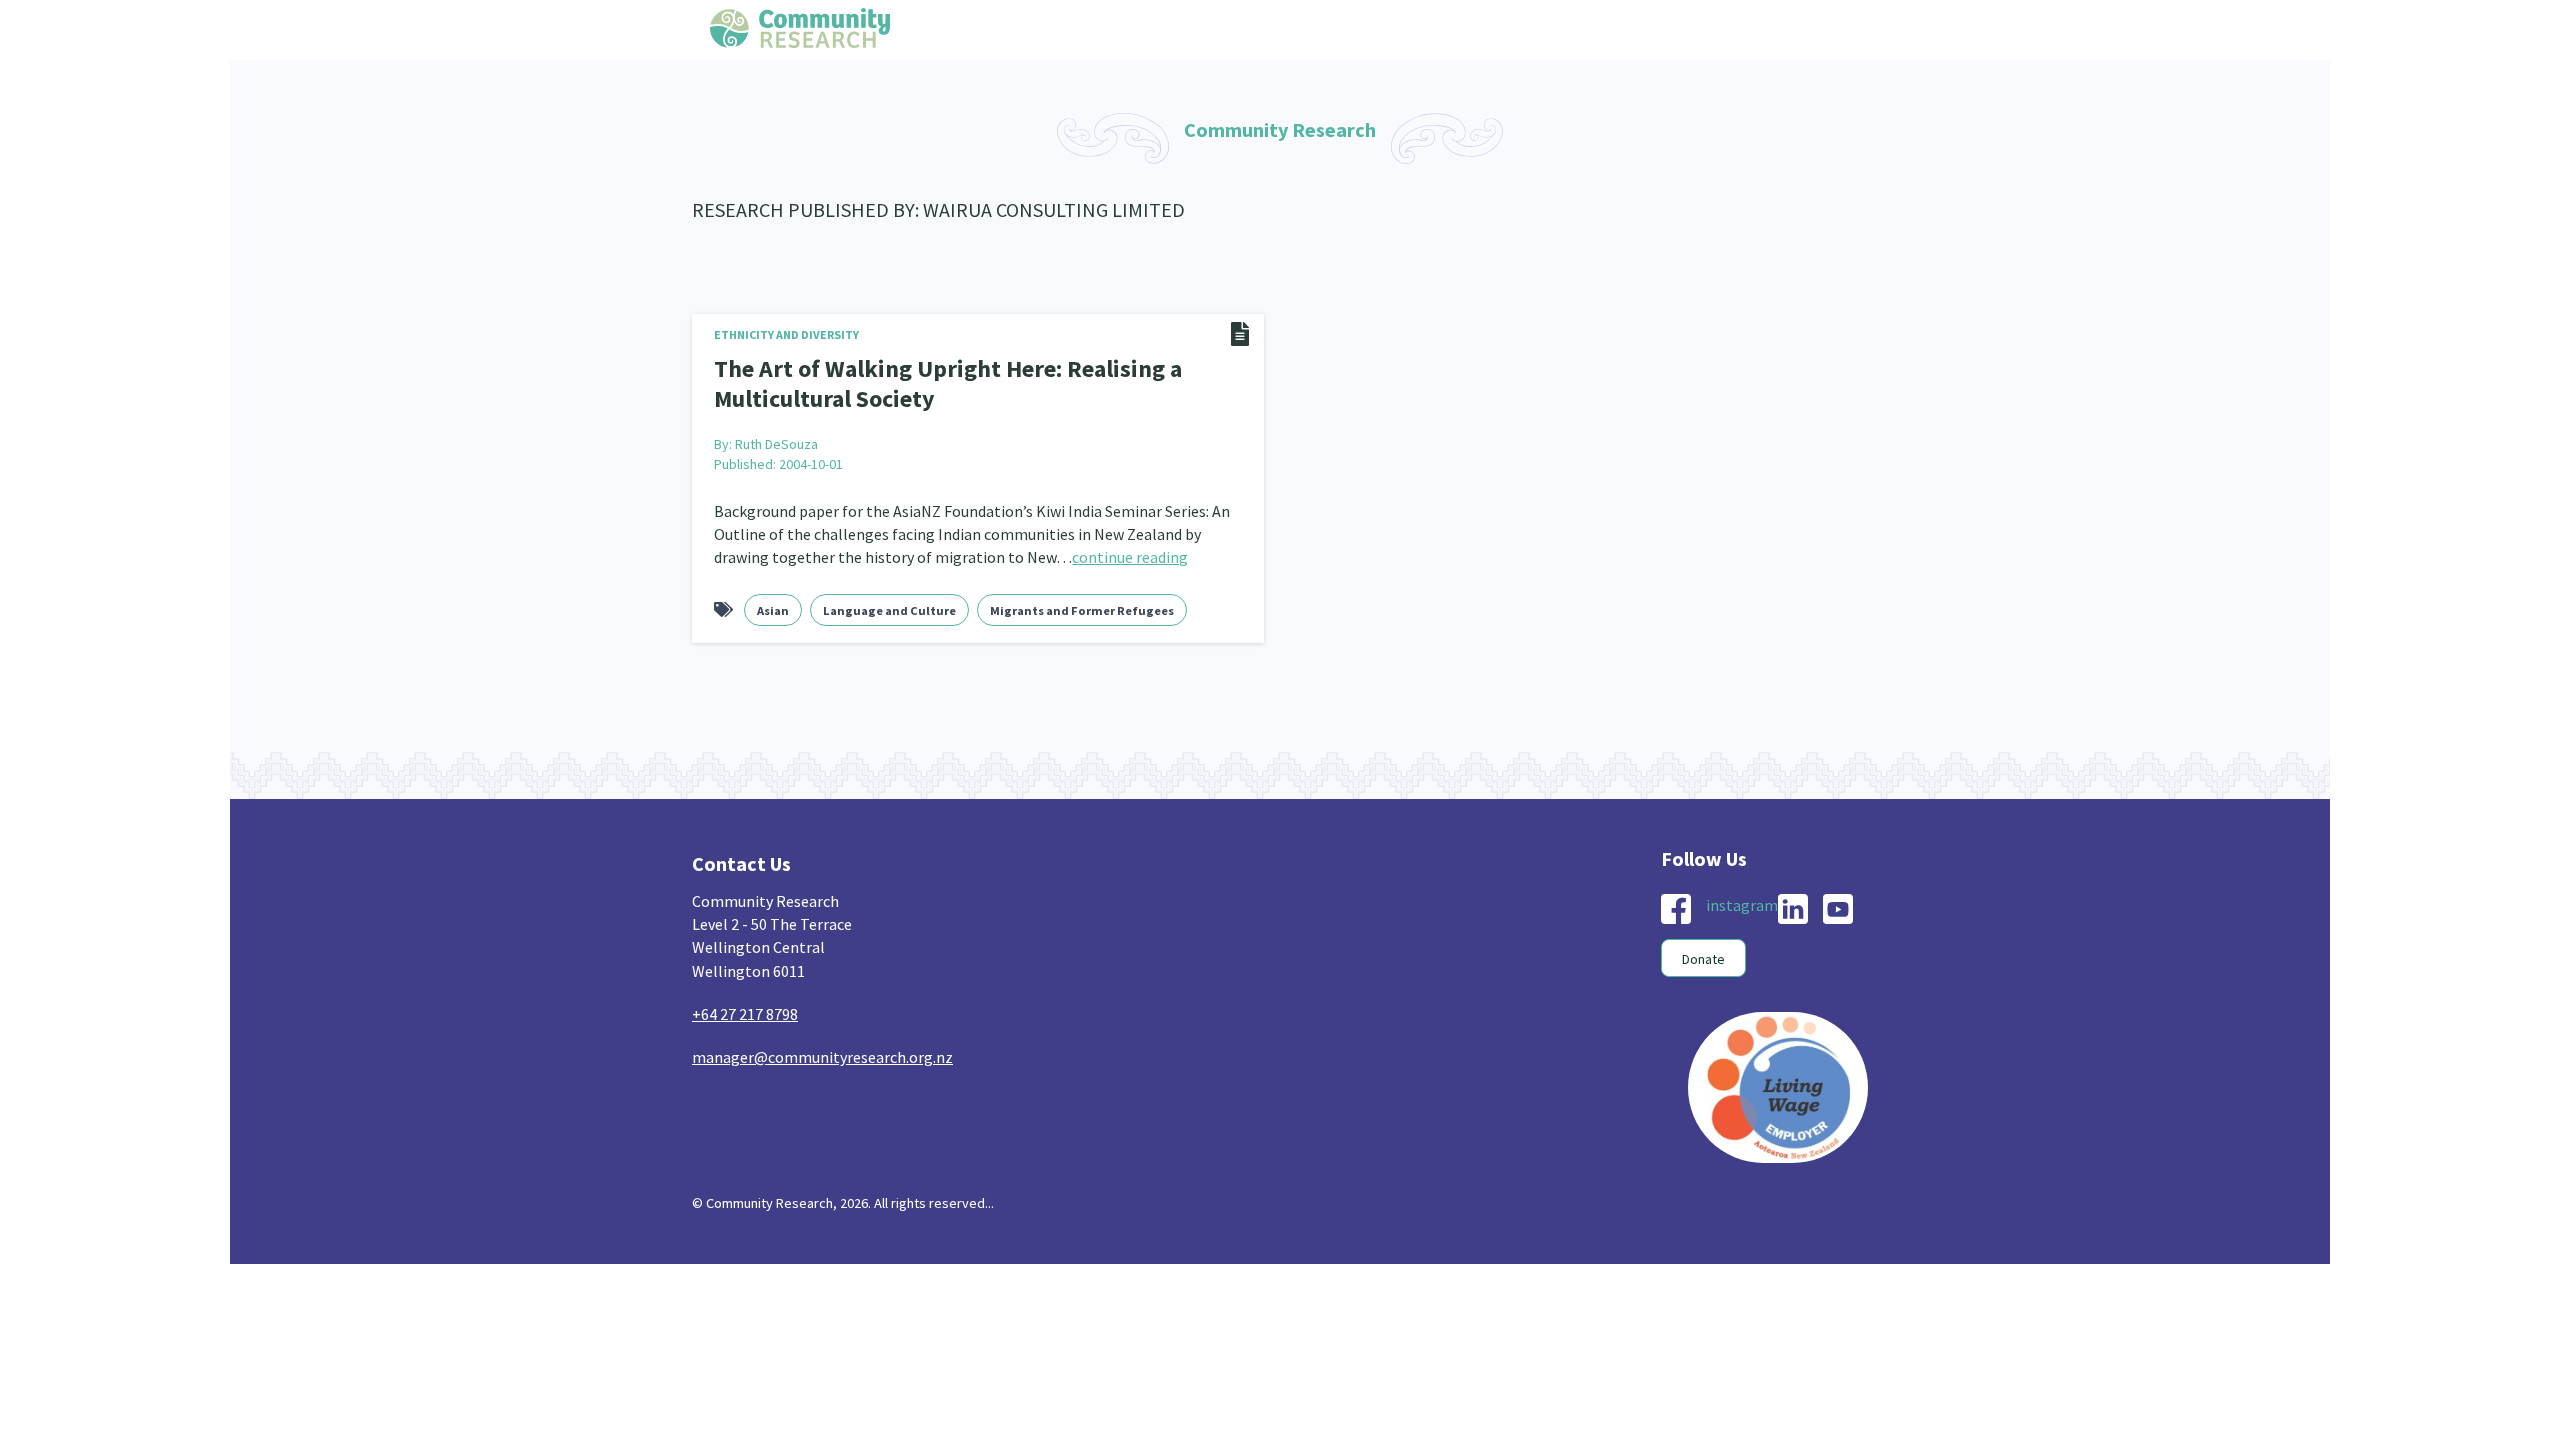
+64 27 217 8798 (745, 1008)
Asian (773, 604)
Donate (1703, 953)
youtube (1838, 903)
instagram (1742, 899)
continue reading (1130, 551)
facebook (1676, 903)
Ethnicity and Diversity (786, 334)
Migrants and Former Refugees (1082, 604)
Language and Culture (889, 604)
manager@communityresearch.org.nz (822, 1051)
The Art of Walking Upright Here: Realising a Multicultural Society (924, 381)
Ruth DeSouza (776, 438)
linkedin (1793, 903)
